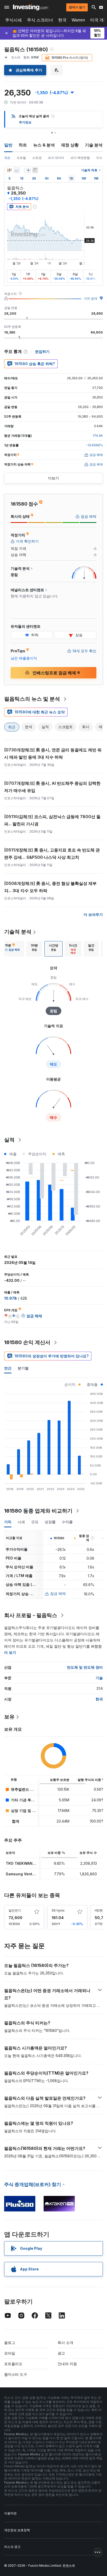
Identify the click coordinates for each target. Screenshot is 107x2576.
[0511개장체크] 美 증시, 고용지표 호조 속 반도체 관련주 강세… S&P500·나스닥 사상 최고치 (52, 854)
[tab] (12, 949)
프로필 (21, 158)
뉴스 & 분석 (44, 145)
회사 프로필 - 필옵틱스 (31, 1615)
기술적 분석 (18, 932)
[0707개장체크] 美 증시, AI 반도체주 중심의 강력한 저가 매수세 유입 (52, 787)
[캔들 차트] (9, 170)
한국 (62, 20)
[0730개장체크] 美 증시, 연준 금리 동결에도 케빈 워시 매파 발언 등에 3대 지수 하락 (53, 753)
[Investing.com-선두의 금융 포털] (31, 7)
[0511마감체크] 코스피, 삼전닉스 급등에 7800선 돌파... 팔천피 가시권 (52, 820)
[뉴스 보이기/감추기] (35, 170)
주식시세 (14, 20)
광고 (61, 2353)
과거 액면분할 (80, 158)
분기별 (23, 1368)
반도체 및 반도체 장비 (85, 1667)
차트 (23, 145)
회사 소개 (65, 2342)
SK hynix (58, 1910)
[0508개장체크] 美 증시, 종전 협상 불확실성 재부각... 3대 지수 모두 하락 (50, 887)
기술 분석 (94, 145)
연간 (8, 1368)
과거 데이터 (56, 158)
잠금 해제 (58, 1593)
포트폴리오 (13, 2364)
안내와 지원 (67, 2364)
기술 (99, 1678)
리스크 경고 (12, 2547)
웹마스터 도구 (16, 2374)
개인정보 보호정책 (17, 2530)
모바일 (10, 2353)
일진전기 (15, 1910)
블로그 (10, 2342)
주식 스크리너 (40, 20)
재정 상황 (70, 145)
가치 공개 (91, 298)
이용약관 (10, 2513)
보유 (9, 1717)
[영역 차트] (17, 170)
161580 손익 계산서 (27, 1342)
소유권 (37, 158)
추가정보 (25, 122)
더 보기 (10, 1652)
